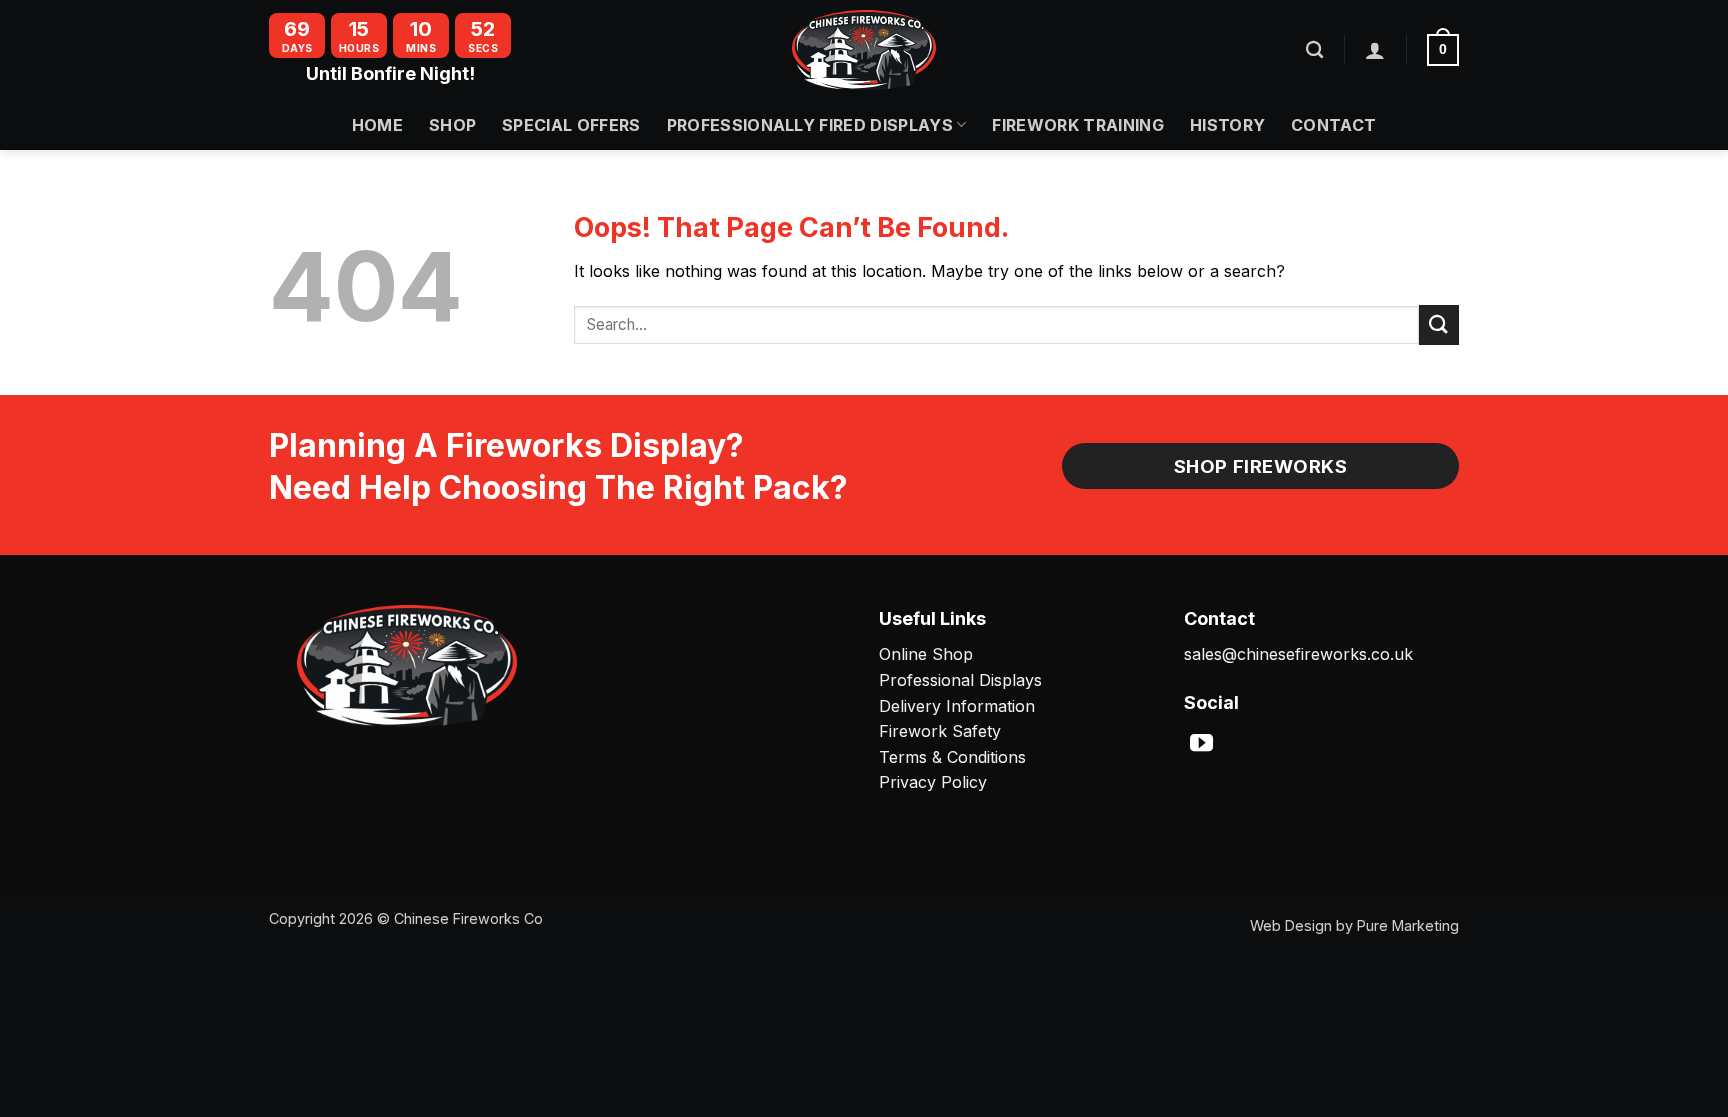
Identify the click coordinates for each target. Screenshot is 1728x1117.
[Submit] (1439, 324)
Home (377, 125)
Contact (1333, 125)
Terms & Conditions (952, 757)
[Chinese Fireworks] (864, 50)
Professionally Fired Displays (810, 125)
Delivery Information (957, 706)
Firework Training (1077, 125)
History (1227, 125)
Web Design (1291, 925)
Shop (452, 125)
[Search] (1314, 50)
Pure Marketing (1408, 925)
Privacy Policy (933, 782)
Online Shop (926, 654)
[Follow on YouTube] (1201, 745)
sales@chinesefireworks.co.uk (1298, 654)
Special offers (571, 125)
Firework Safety (940, 731)
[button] (1375, 50)
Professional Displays (960, 680)
